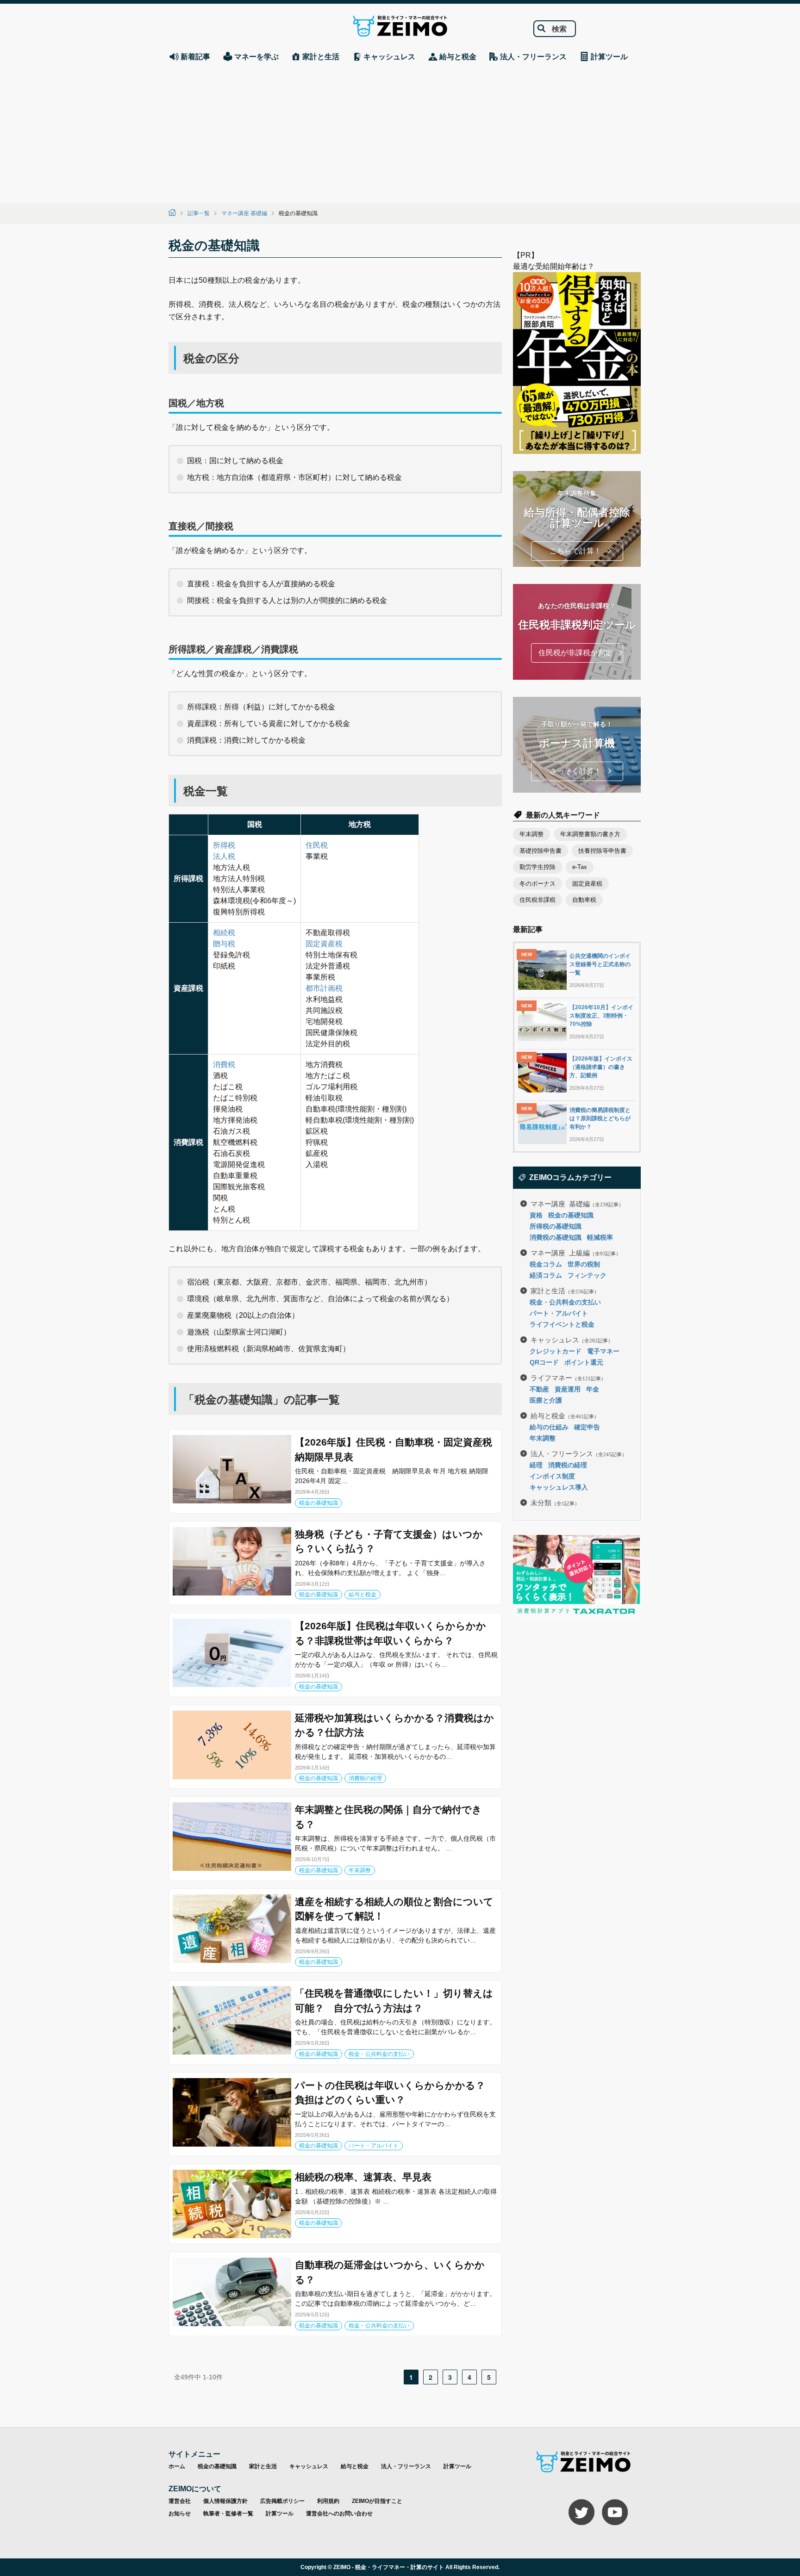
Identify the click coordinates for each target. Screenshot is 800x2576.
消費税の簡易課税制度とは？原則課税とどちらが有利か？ (600, 1118)
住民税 (317, 845)
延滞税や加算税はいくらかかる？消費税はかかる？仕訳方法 (394, 1725)
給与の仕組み (549, 1427)
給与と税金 (362, 1595)
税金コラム (546, 1264)
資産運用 (568, 1389)
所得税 (224, 845)
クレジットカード (556, 1351)
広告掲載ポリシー (282, 2501)
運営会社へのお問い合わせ (339, 2514)
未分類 (555, 1502)
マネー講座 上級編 (576, 1252)
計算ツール (457, 2466)
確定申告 (587, 1427)
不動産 (539, 1389)
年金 (593, 1389)
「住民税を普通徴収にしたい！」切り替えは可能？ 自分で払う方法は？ (394, 2001)
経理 (536, 1465)
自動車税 (584, 900)
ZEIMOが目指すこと (377, 2501)
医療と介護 (546, 1400)
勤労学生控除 (537, 867)
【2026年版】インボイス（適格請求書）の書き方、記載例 (601, 1067)
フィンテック (587, 1275)
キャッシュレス (572, 1339)
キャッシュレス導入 (559, 1487)
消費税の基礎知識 (556, 1237)
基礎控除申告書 (541, 851)
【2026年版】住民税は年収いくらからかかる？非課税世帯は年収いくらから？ (391, 1633)
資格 (536, 1215)
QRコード (544, 1362)
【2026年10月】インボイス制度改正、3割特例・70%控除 (601, 1016)
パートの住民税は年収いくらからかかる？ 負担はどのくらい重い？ (395, 2093)
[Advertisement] (400, 133)
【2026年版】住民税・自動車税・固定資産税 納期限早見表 (396, 1449)
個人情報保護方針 (225, 2501)
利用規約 (328, 2501)
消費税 (224, 1065)
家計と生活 (565, 1290)
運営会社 (180, 2501)
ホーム (177, 2466)
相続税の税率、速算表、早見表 (363, 2177)
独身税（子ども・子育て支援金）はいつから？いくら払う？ (389, 1542)
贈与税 (224, 944)
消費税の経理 (365, 1778)
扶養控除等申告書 (602, 851)
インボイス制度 (552, 1476)
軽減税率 (600, 1237)
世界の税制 (584, 1264)
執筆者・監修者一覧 (228, 2514)
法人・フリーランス (579, 1453)
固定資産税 (324, 944)
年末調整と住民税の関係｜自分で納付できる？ (388, 1817)
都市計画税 (324, 988)
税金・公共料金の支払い (379, 2054)
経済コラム (546, 1275)
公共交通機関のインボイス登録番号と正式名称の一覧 (600, 964)
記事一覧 (199, 213)
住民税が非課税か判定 (575, 653)
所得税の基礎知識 (556, 1226)
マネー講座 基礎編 (244, 213)
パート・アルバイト (374, 2146)
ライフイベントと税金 (562, 1324)
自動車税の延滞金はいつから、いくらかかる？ (390, 2272)
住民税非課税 (537, 900)
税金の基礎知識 (319, 1503)
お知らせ (180, 2514)
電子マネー (603, 1351)
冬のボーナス (537, 884)
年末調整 (360, 1870)
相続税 (224, 933)
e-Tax (580, 867)
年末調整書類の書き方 (590, 834)
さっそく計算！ (575, 771)
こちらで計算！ (575, 551)
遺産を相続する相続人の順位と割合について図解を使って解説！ (394, 1909)
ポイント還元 (584, 1362)
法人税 (224, 856)
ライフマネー (568, 1377)
